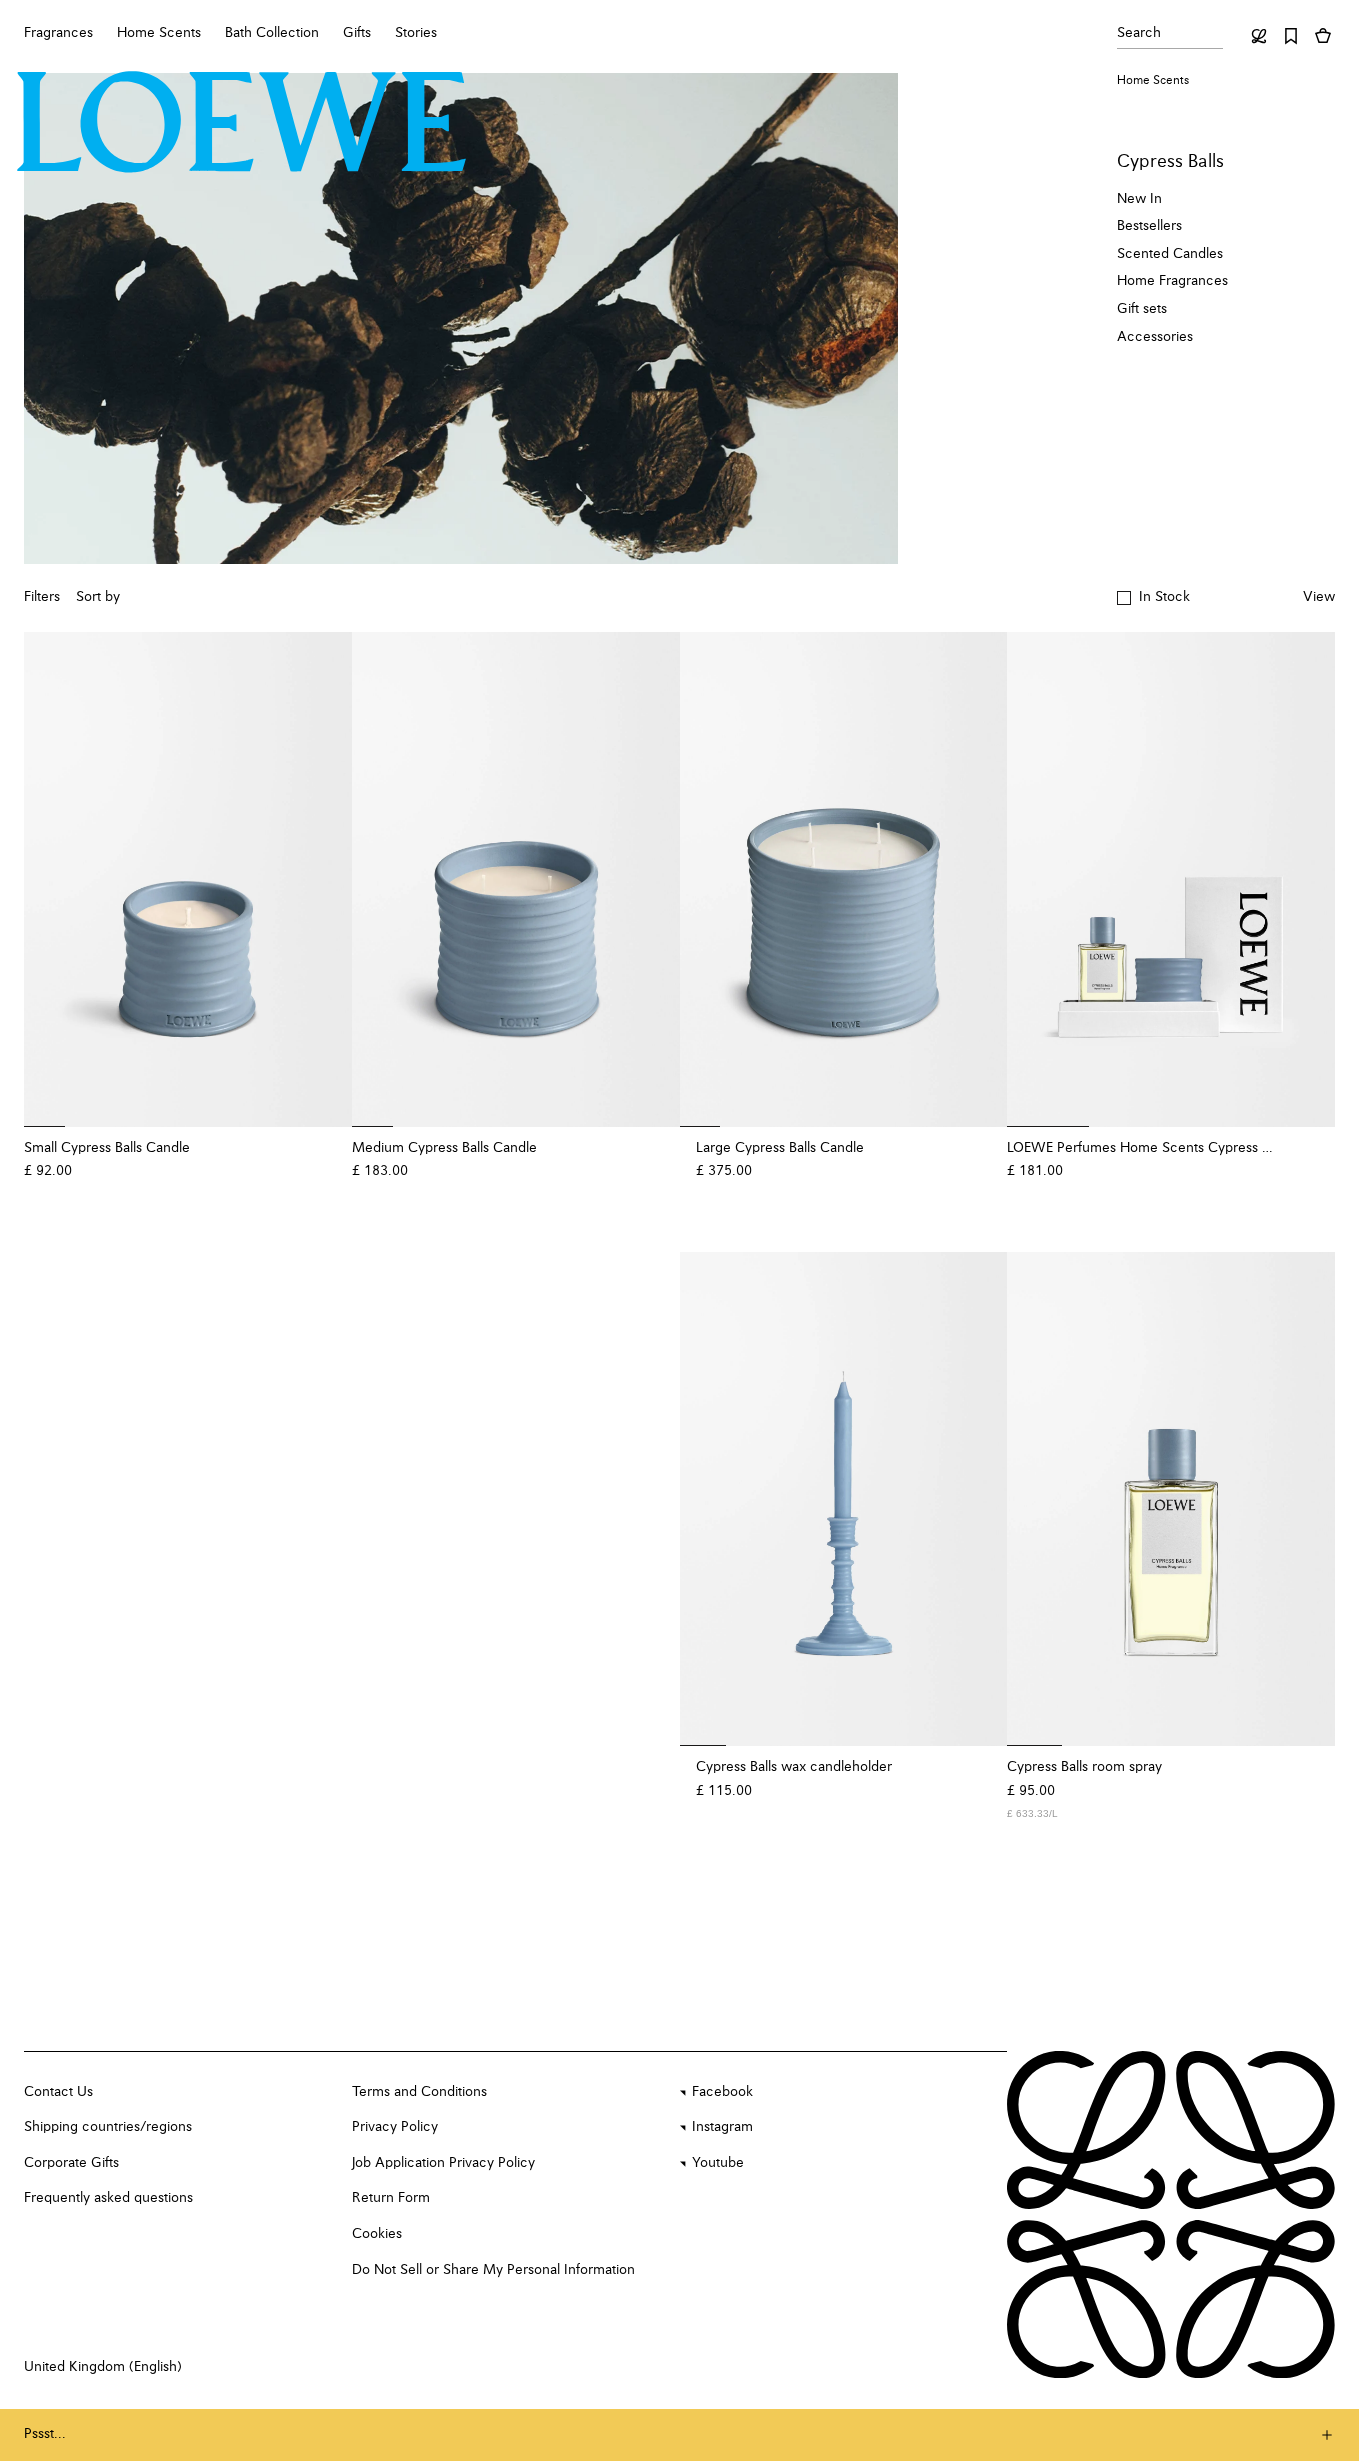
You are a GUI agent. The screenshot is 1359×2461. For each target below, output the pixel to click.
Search (1139, 33)
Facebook (722, 2092)
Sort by (98, 597)
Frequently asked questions (108, 2198)
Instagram (722, 2127)
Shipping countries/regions (108, 2127)
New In (1139, 199)
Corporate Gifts (71, 2163)
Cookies (377, 2234)
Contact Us (58, 2092)
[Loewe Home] (242, 122)
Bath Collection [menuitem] (272, 33)
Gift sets (1142, 309)
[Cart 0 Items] (1323, 36)
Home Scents (1153, 81)
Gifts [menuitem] (357, 33)
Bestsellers (1149, 226)
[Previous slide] (52, 879)
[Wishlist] (1291, 36)
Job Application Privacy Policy (443, 2163)
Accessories (1155, 337)
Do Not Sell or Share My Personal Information (493, 2270)
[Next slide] (324, 879)
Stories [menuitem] (416, 33)
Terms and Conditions (419, 2092)
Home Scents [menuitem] (159, 33)
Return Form (391, 2198)
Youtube (718, 2163)
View (1319, 597)
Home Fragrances (1172, 281)
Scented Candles (1170, 254)
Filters (42, 597)
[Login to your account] (1259, 36)
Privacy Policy (395, 2127)
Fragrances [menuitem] (58, 33)
